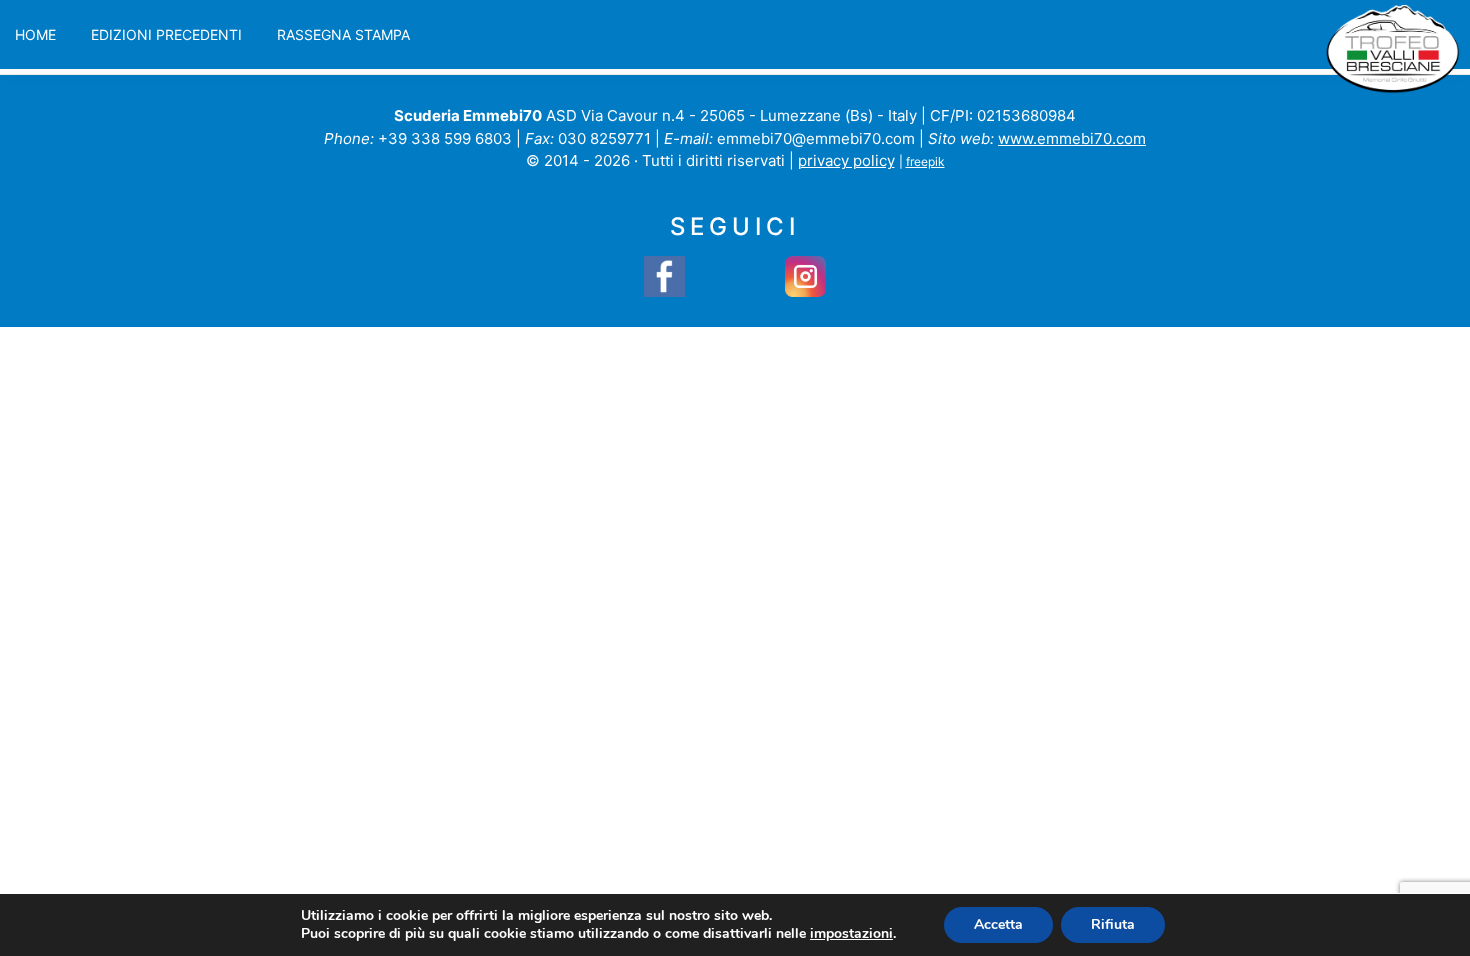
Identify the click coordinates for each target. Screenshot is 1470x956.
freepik (925, 161)
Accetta (998, 924)
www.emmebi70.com (1072, 138)
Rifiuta (1113, 924)
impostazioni (851, 934)
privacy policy (846, 160)
